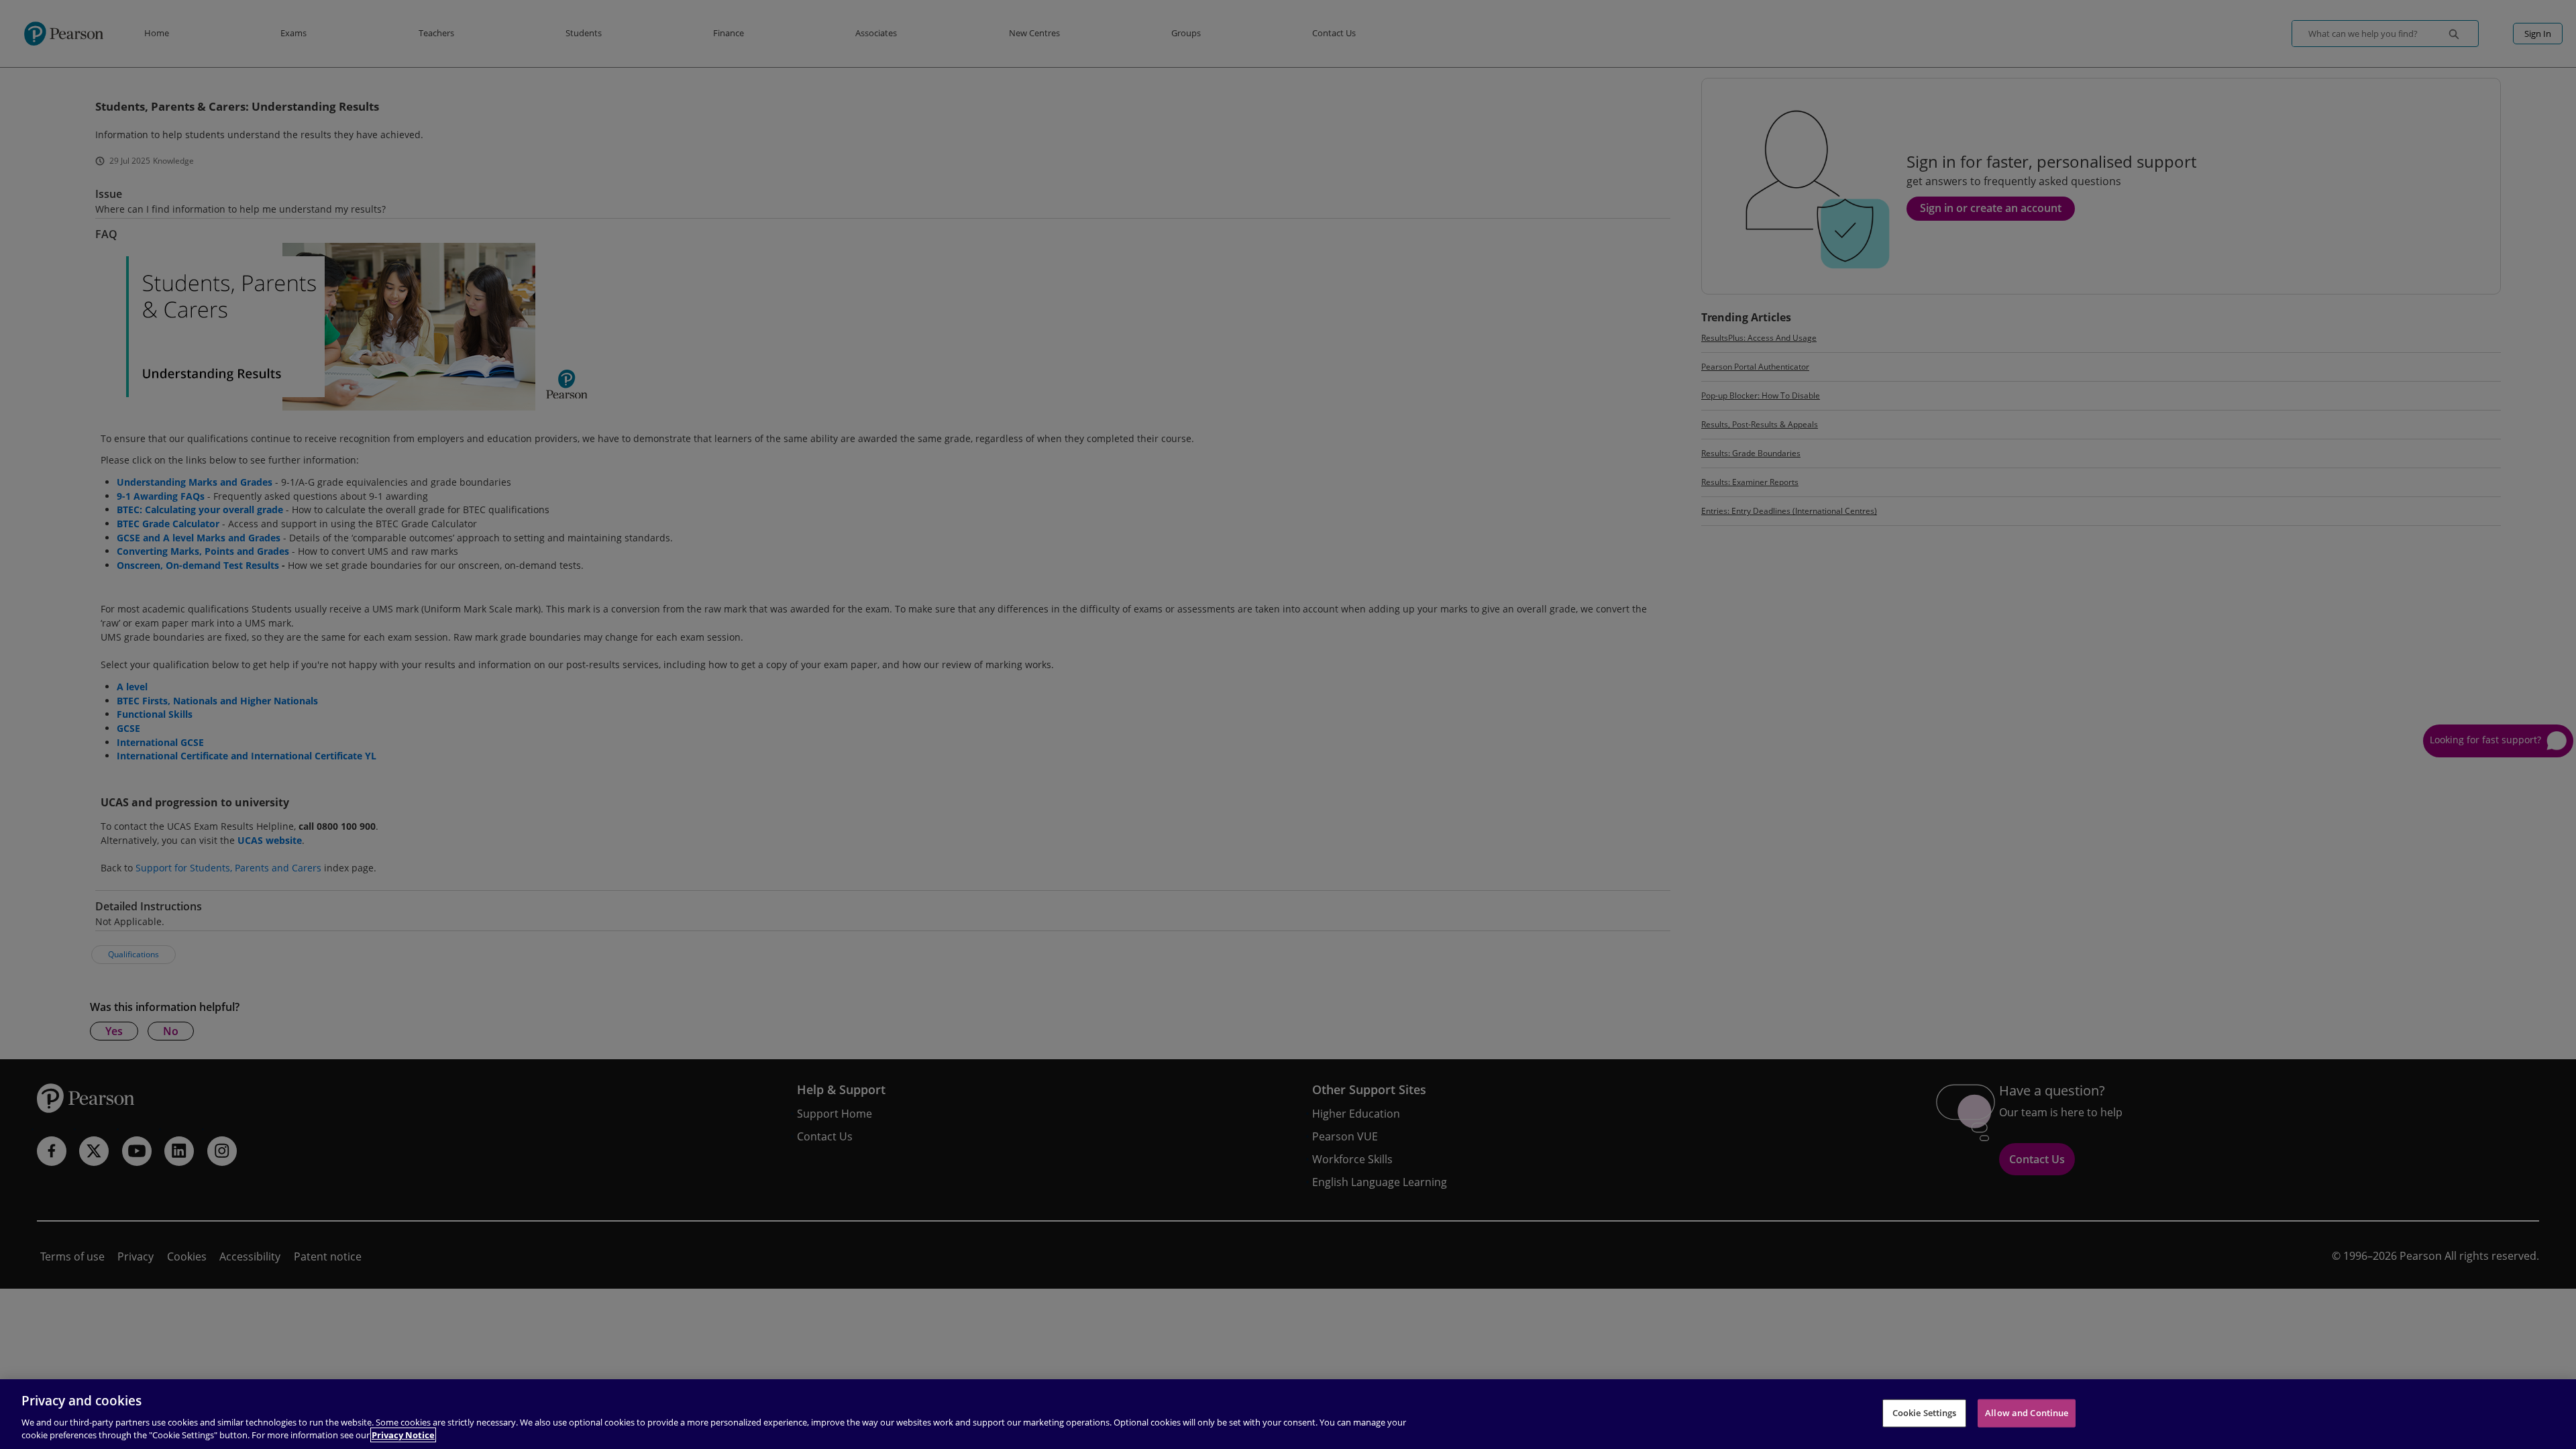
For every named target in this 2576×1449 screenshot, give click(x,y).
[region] (1288, 1414)
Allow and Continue (2027, 1413)
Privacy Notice (403, 1435)
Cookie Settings (1925, 1413)
